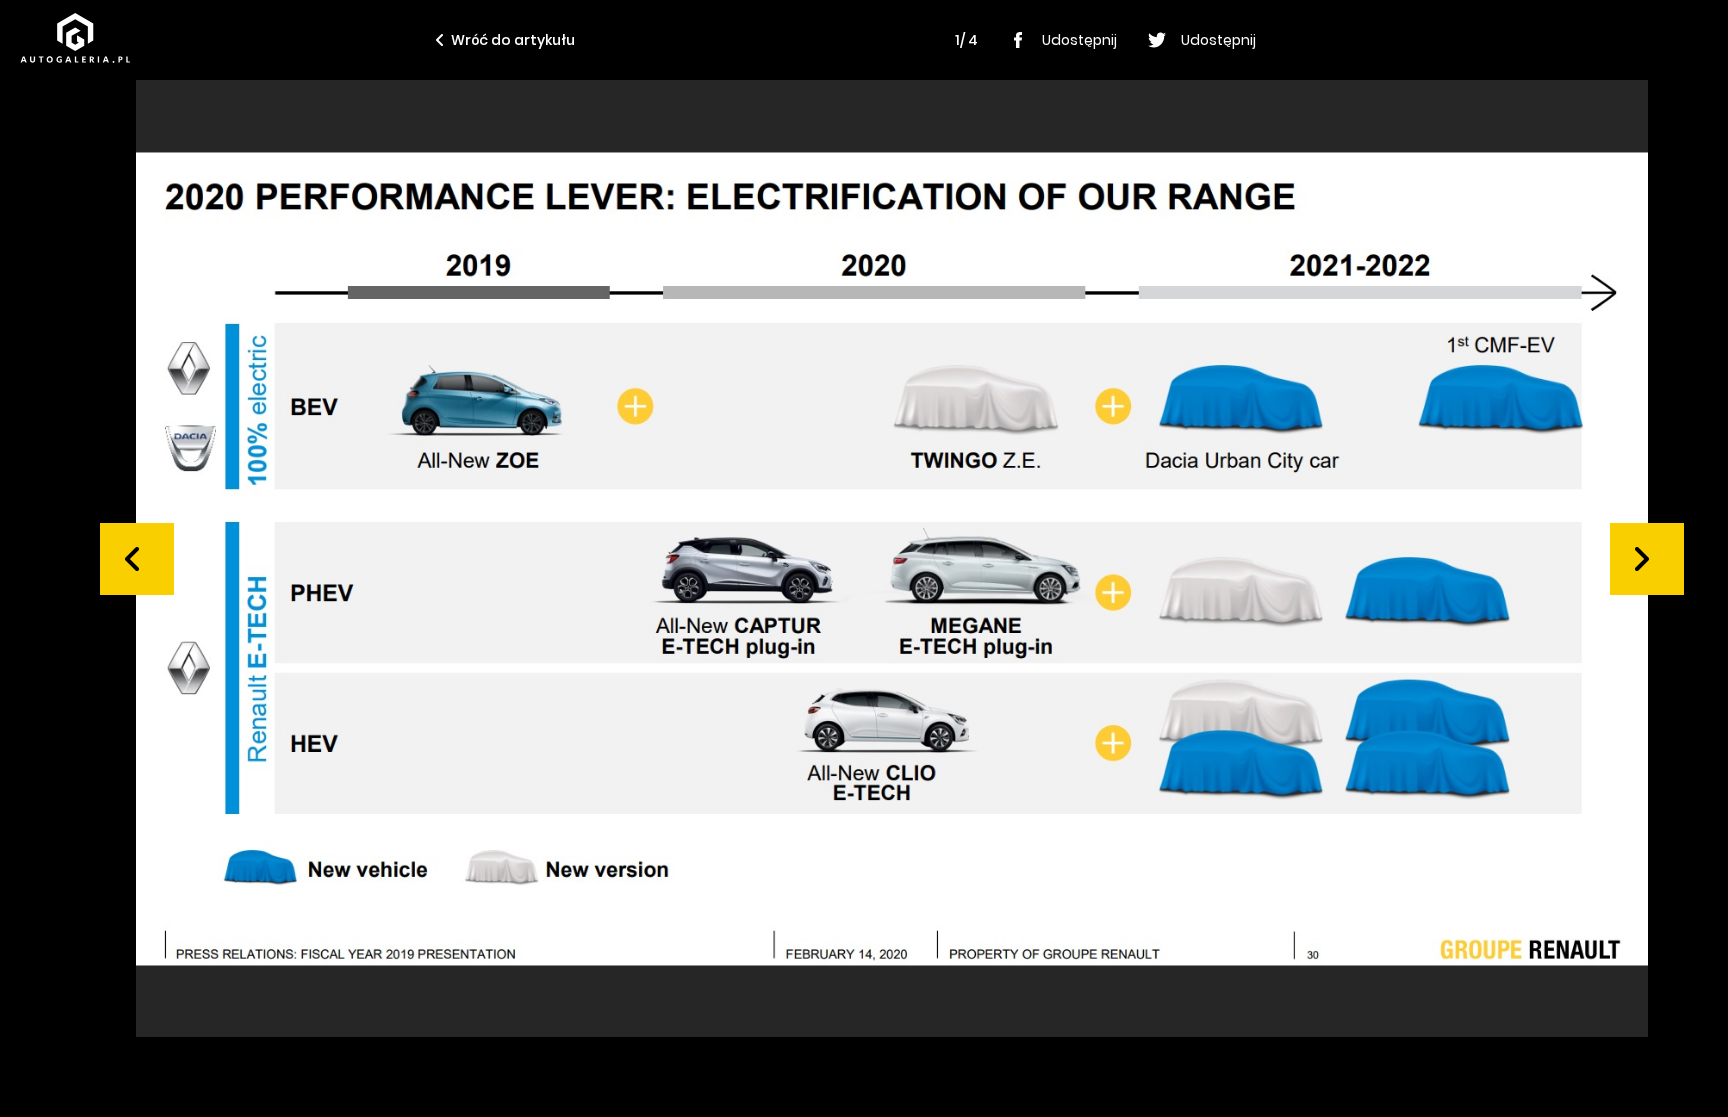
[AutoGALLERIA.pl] (75, 38)
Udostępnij (1079, 40)
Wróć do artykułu (513, 40)
